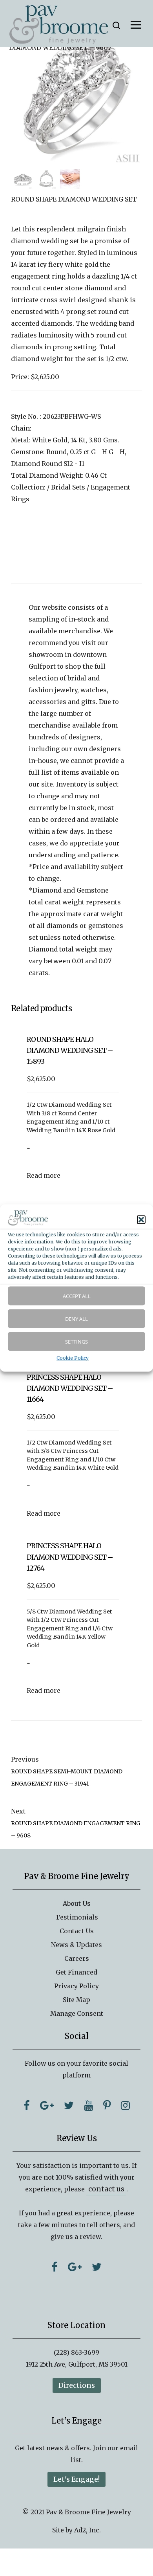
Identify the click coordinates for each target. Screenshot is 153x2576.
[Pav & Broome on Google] (47, 2105)
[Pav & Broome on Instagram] (125, 2105)
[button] (141, 1219)
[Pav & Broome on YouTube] (88, 2105)
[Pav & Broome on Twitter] (69, 2105)
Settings (76, 1342)
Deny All (76, 1319)
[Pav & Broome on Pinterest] (107, 2105)
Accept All (77, 1296)
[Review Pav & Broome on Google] (75, 2267)
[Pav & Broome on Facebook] (27, 2105)
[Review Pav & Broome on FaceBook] (55, 2267)
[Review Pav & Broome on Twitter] (97, 2267)
